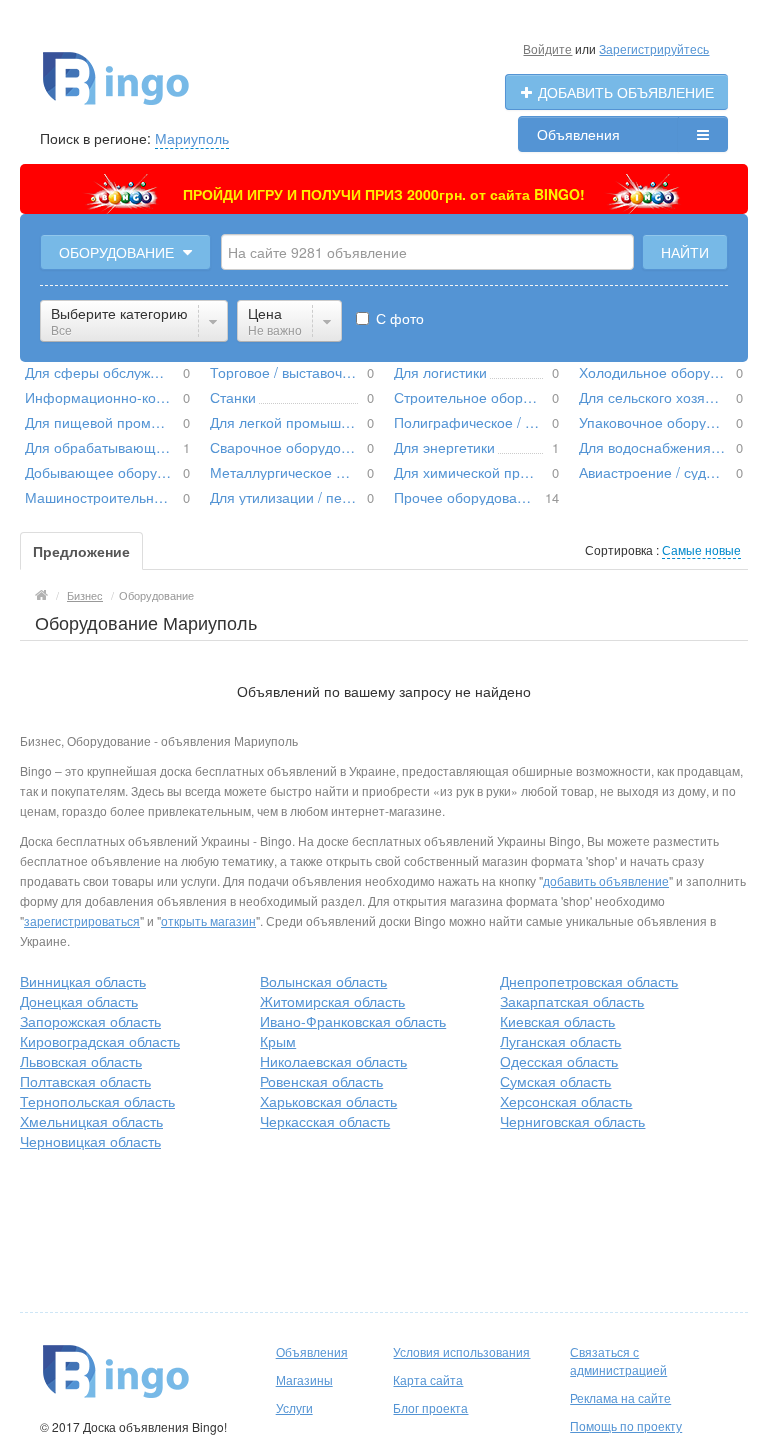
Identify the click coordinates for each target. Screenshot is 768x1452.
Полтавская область (85, 1081)
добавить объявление (606, 880)
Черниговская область (572, 1121)
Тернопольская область (97, 1101)
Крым (278, 1041)
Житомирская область (332, 1001)
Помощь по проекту (626, 1425)
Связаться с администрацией (618, 1360)
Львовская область (81, 1061)
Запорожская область (90, 1021)
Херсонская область (566, 1101)
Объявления (578, 134)
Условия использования (461, 1351)
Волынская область (323, 981)
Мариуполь (192, 138)
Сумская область (555, 1081)
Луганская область (560, 1041)
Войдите (547, 48)
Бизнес (85, 595)
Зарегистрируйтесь (654, 48)
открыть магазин (208, 920)
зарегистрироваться (82, 920)
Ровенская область (321, 1081)
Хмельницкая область (91, 1121)
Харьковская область (328, 1101)
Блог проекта (430, 1407)
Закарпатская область (572, 1001)
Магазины (304, 1379)
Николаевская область (333, 1061)
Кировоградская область (100, 1041)
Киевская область (557, 1021)
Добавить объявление (624, 92)
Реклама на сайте (620, 1397)
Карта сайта (428, 1379)
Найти (685, 252)
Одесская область (559, 1061)
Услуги (294, 1407)
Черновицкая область (90, 1141)
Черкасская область (325, 1121)
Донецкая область (79, 1001)
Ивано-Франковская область (353, 1021)
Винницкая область (83, 981)
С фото (398, 318)
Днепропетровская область (589, 981)
